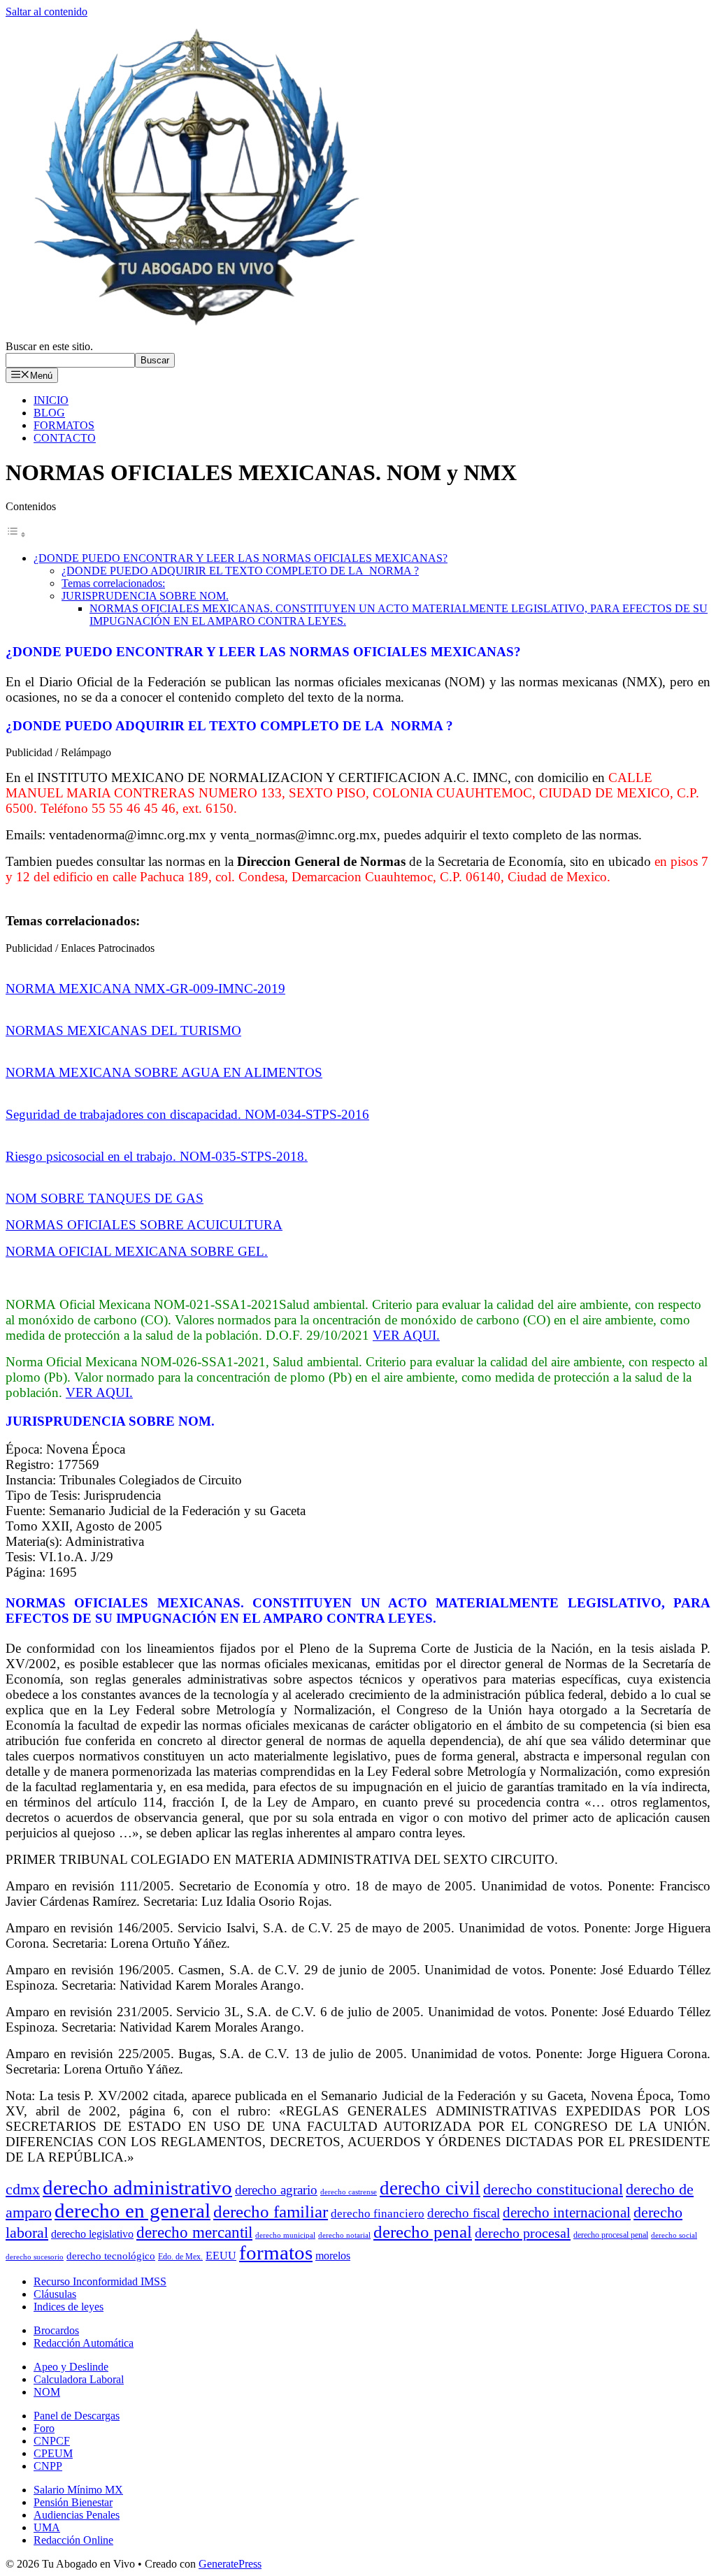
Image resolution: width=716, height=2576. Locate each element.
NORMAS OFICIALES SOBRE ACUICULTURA (144, 1225)
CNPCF (52, 2441)
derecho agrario (276, 2190)
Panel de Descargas (77, 2416)
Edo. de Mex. (180, 2257)
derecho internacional (567, 2213)
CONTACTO (65, 438)
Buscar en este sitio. (49, 346)
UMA (47, 2527)
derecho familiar (271, 2212)
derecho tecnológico (111, 2256)
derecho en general (133, 2210)
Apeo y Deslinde (71, 2367)
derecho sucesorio (35, 2257)
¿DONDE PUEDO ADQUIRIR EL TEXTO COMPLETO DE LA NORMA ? (240, 571)
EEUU (221, 2256)
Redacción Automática (84, 2343)
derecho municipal (285, 2235)
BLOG (49, 413)
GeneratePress (230, 2564)
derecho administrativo (137, 2187)
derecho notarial (344, 2235)
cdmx (23, 2190)
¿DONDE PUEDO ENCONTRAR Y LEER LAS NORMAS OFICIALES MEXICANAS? (241, 558)
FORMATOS (64, 425)
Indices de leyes (69, 2307)
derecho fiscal (464, 2213)
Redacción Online (73, 2540)
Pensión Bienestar (73, 2502)
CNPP (48, 2466)
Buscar (155, 360)
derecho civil (430, 2188)
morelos (333, 2256)
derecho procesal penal (611, 2235)
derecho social (674, 2235)
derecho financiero (378, 2214)
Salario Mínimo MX (78, 2490)
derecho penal (423, 2232)
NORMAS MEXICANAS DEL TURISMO (123, 1030)
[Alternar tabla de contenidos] (16, 534)
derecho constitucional (553, 2189)
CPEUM (53, 2453)
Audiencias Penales (77, 2515)
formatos (276, 2253)
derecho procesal (523, 2233)
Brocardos (56, 2330)
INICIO (51, 400)
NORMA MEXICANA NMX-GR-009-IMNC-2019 (145, 989)
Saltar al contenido (46, 12)
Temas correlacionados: (113, 583)
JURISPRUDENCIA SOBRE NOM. (145, 596)
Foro (44, 2428)
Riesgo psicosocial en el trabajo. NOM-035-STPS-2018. (157, 1156)
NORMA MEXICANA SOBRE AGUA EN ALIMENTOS (164, 1072)
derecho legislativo (92, 2234)
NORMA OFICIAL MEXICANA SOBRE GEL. (137, 1251)
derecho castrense (349, 2192)
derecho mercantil (194, 2233)
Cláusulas (55, 2294)
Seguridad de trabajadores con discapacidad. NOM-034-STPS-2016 (187, 1114)
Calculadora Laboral (79, 2379)
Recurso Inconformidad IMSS (100, 2281)
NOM (47, 2392)
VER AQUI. (406, 1335)
